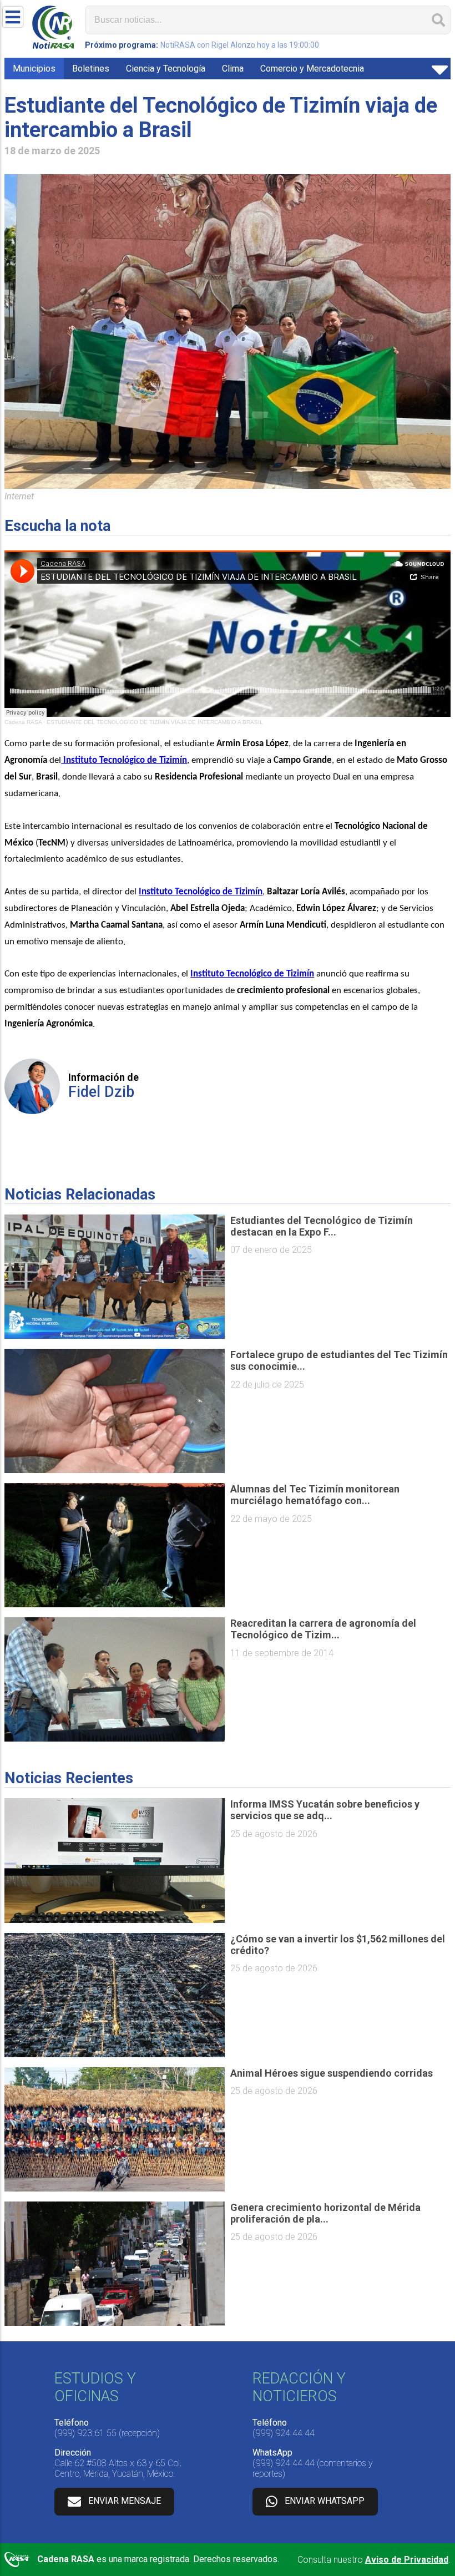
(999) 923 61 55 (85, 2433)
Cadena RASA (23, 722)
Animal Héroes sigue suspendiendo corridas (332, 2073)
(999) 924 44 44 (284, 2433)
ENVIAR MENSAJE (125, 2501)
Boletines (91, 69)
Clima (233, 69)
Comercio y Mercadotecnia (312, 69)
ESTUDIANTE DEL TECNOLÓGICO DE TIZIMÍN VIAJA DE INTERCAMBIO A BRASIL (155, 722)
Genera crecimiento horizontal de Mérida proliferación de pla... (325, 2213)
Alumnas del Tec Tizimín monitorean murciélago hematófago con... (315, 1495)
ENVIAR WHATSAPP (325, 2501)
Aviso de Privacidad (407, 2560)
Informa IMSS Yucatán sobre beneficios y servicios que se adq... (325, 1810)
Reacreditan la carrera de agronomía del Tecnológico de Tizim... (323, 1629)
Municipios (34, 69)
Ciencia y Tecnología (166, 69)
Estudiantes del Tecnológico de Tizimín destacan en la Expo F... (322, 1226)
